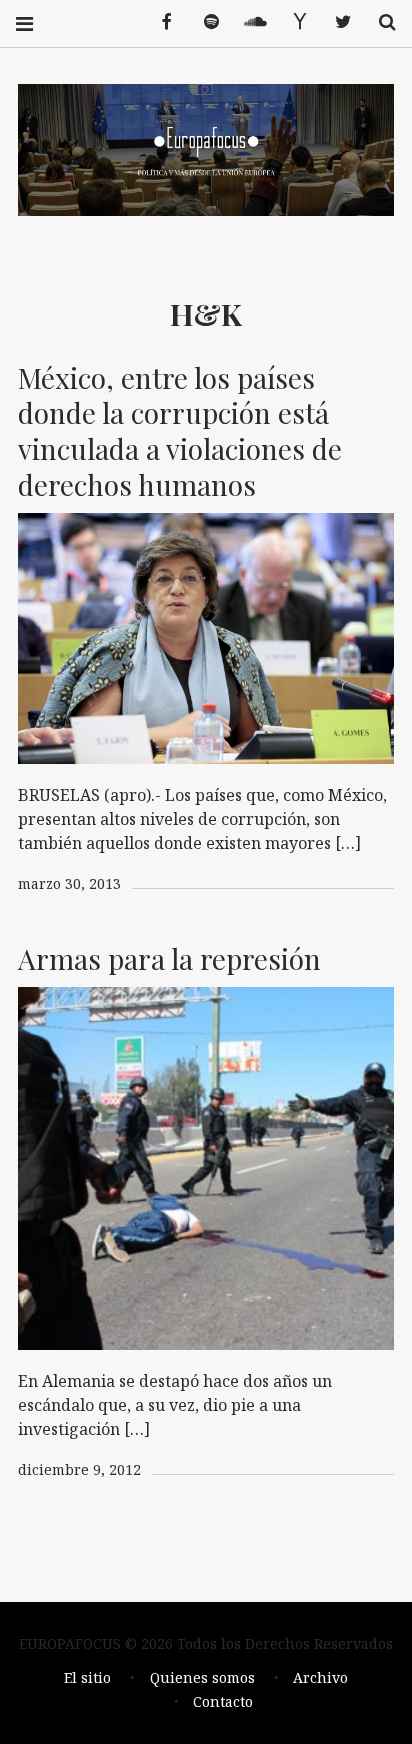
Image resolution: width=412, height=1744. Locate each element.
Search (380, 22)
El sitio (87, 1677)
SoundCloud (248, 22)
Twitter (336, 22)
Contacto (223, 1701)
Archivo (320, 1677)
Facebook (160, 22)
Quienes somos (202, 1677)
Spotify (204, 22)
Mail (292, 22)
